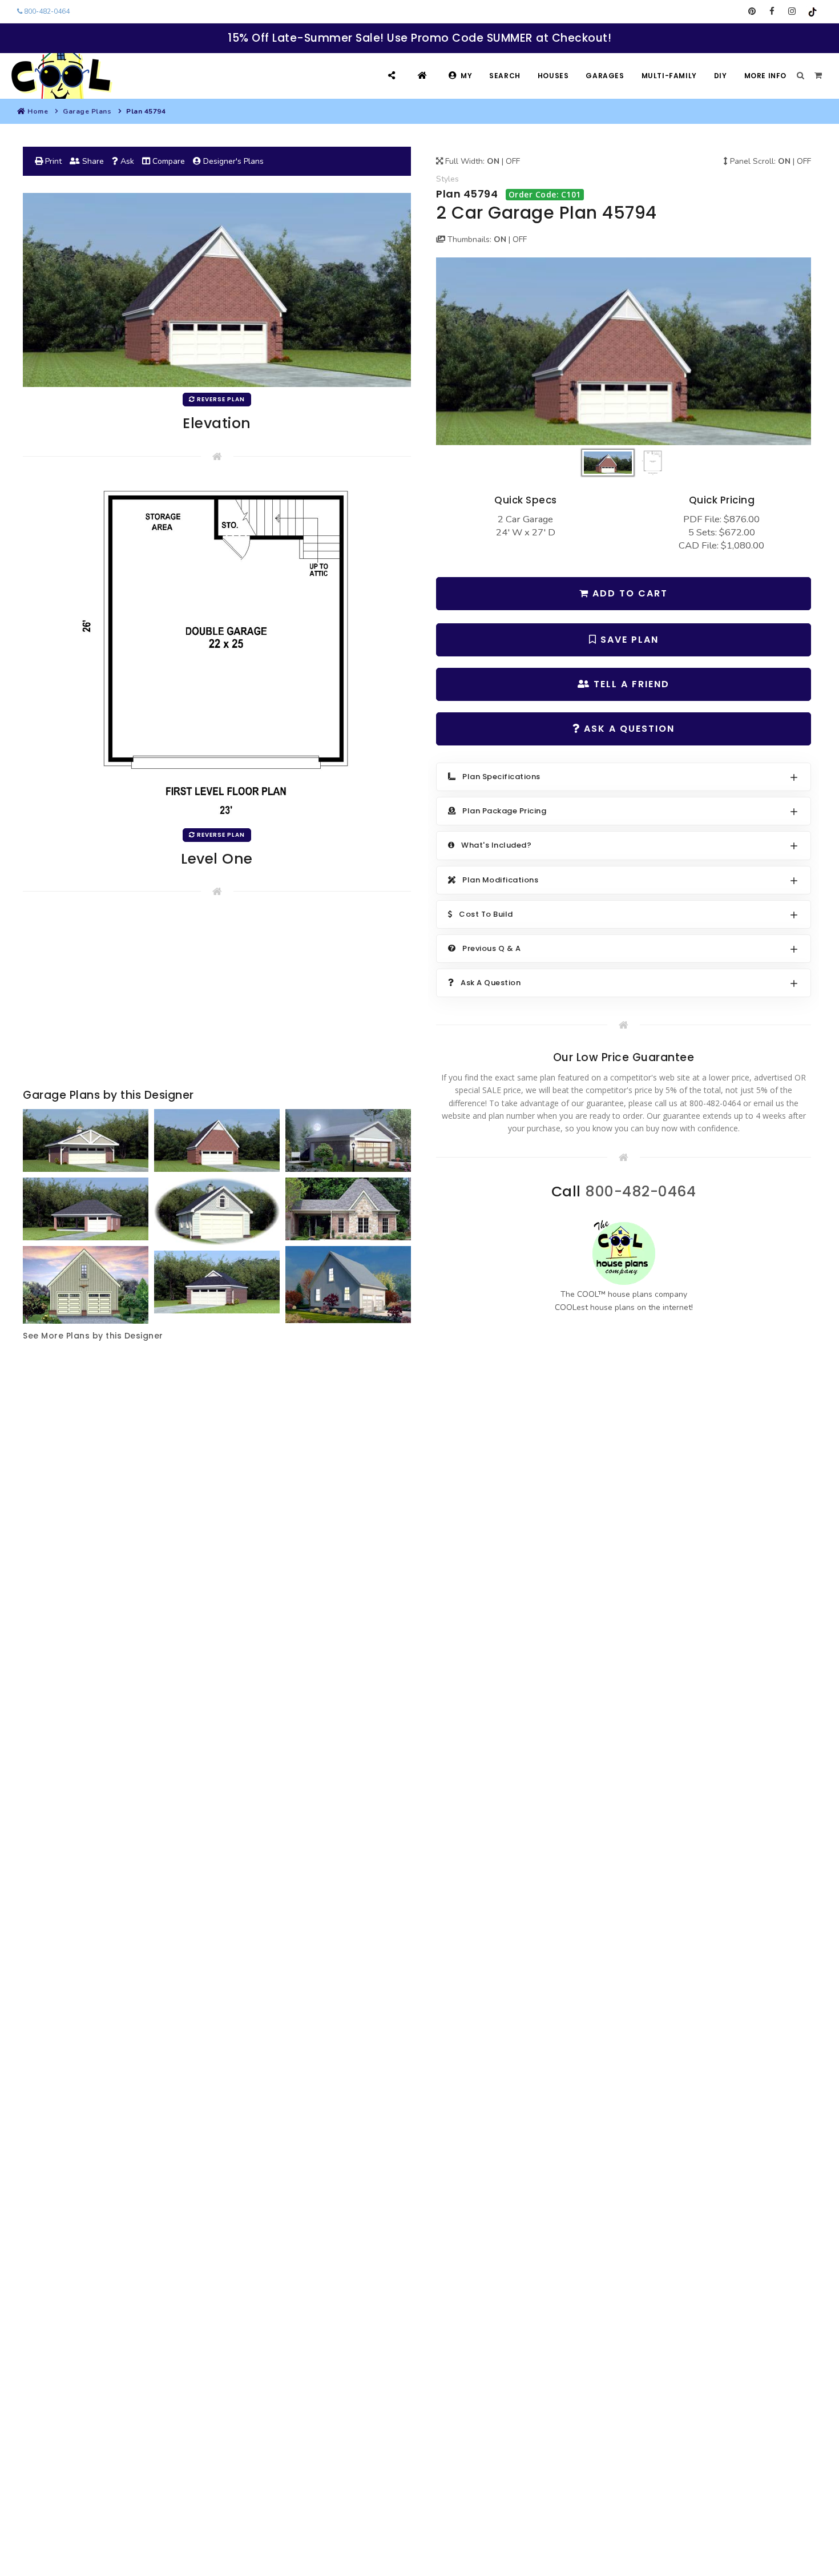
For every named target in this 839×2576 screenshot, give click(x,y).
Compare (168, 161)
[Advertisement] (217, 995)
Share (92, 161)
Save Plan (628, 640)
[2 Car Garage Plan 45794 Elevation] (624, 351)
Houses (553, 76)
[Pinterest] (752, 11)
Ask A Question (628, 729)
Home (38, 111)
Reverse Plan (220, 399)
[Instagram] (792, 11)
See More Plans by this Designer (93, 1336)
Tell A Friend (630, 684)
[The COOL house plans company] (624, 1253)
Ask (126, 161)
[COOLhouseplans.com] (60, 76)
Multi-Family (669, 76)
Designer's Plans (232, 161)
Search (505, 76)
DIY (721, 76)
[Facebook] (772, 11)
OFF (513, 161)
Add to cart (628, 593)
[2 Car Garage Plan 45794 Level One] (217, 650)
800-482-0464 (46, 11)
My (466, 76)
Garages (605, 76)
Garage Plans (87, 111)
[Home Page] (424, 76)
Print (52, 161)
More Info (765, 76)
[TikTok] (812, 11)
